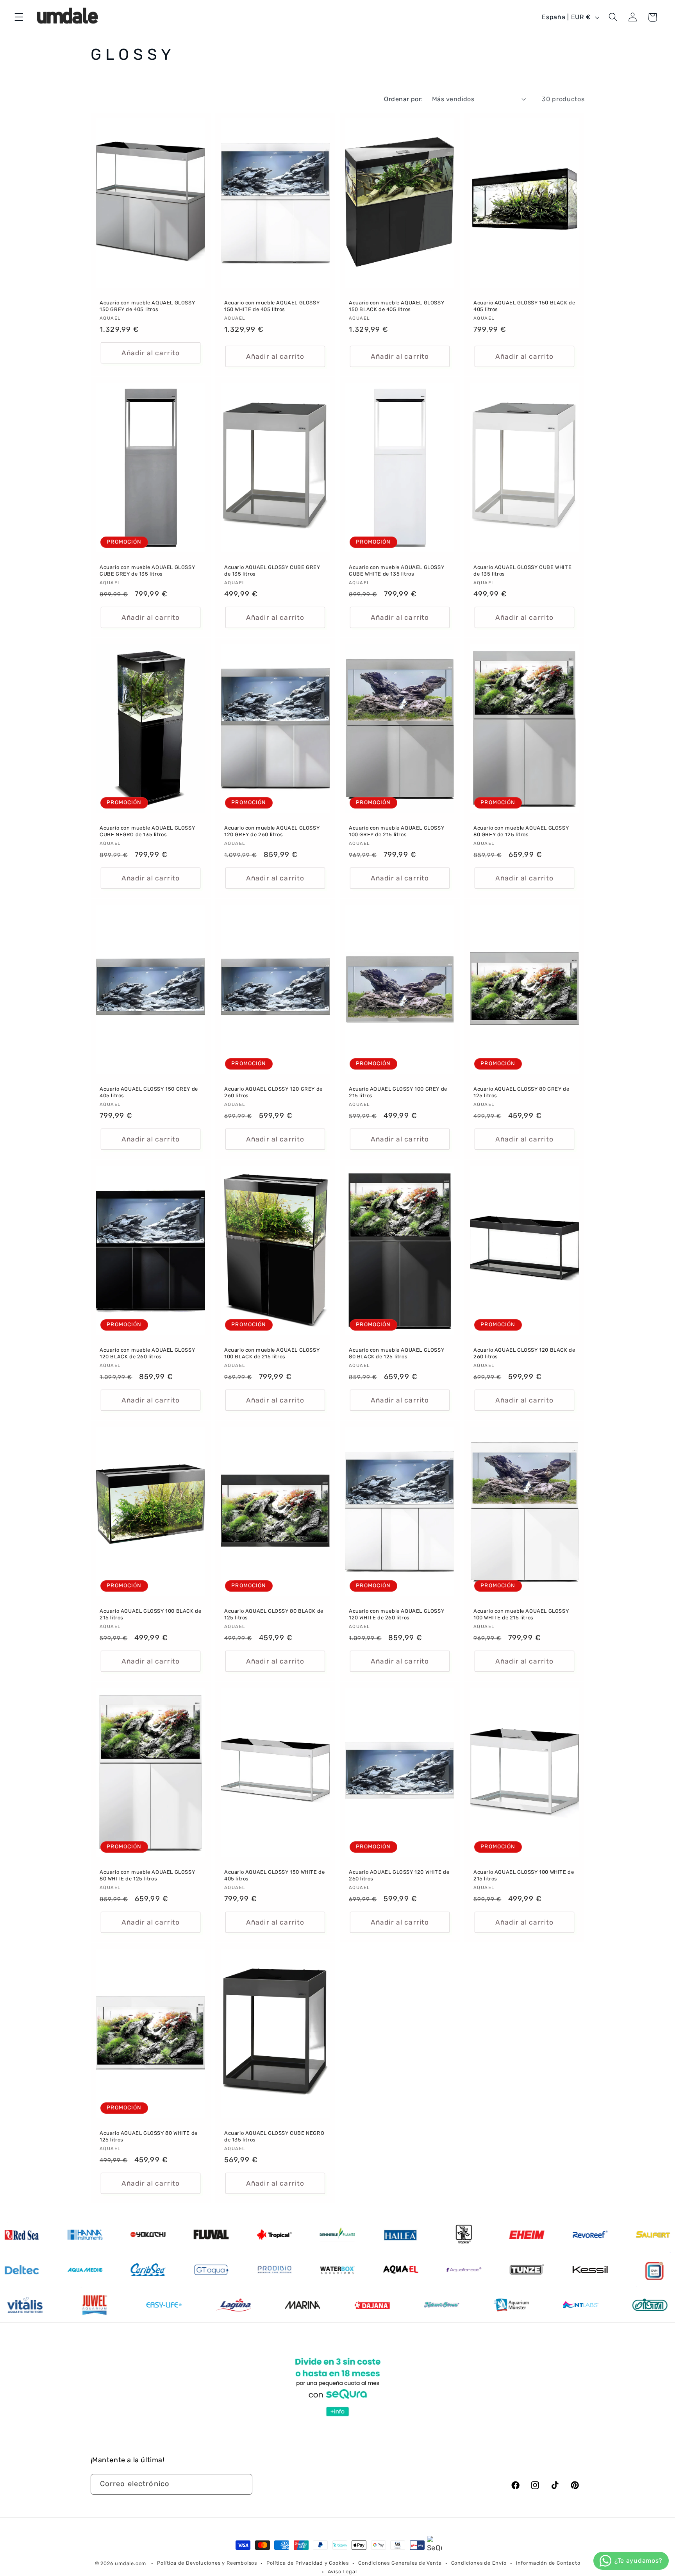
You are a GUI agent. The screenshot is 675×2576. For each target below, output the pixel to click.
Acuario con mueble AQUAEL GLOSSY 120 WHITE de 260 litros (396, 1614)
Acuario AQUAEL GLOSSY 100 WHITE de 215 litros (524, 1875)
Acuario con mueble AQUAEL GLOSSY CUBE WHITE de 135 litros (396, 571)
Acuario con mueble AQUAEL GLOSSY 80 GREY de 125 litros (521, 832)
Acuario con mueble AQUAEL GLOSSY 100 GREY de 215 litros (396, 832)
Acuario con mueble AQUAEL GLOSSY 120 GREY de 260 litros (272, 832)
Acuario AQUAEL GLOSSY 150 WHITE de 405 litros (274, 1875)
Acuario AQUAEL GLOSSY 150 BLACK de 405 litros (524, 306)
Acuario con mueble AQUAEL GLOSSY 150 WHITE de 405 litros (272, 306)
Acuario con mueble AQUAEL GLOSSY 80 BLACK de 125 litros (396, 1353)
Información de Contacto (548, 2563)
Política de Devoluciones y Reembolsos (207, 2563)
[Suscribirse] (242, 2485)
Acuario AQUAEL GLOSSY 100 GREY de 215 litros (398, 1092)
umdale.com (130, 2563)
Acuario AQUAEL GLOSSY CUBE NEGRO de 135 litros (274, 2136)
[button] (19, 17)
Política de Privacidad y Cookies (308, 2563)
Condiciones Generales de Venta (400, 2563)
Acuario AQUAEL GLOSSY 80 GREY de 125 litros (521, 1092)
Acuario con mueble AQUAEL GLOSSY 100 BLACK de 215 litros (272, 1353)
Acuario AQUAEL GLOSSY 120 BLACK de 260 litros (524, 1353)
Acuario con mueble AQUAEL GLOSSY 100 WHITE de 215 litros (521, 1614)
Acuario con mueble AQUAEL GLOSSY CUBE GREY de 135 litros (147, 571)
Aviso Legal (342, 2572)
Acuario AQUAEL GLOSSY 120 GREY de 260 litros (273, 1092)
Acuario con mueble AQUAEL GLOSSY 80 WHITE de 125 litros (147, 1875)
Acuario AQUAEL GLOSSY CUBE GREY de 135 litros (272, 571)
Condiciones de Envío (479, 2563)
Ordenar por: (404, 99)
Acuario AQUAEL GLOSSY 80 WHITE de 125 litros (149, 2136)
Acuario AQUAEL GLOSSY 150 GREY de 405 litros (149, 1092)
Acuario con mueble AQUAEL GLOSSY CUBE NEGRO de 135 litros (147, 832)
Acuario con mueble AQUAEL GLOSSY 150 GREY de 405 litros (147, 306)
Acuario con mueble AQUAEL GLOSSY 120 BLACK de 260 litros (147, 1353)
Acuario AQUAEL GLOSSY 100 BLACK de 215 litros (150, 1614)
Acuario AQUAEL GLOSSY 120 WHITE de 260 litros (399, 1875)
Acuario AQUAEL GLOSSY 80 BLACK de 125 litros (274, 1614)
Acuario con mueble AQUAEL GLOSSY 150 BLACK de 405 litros (396, 306)
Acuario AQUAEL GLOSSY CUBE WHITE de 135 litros (522, 571)
